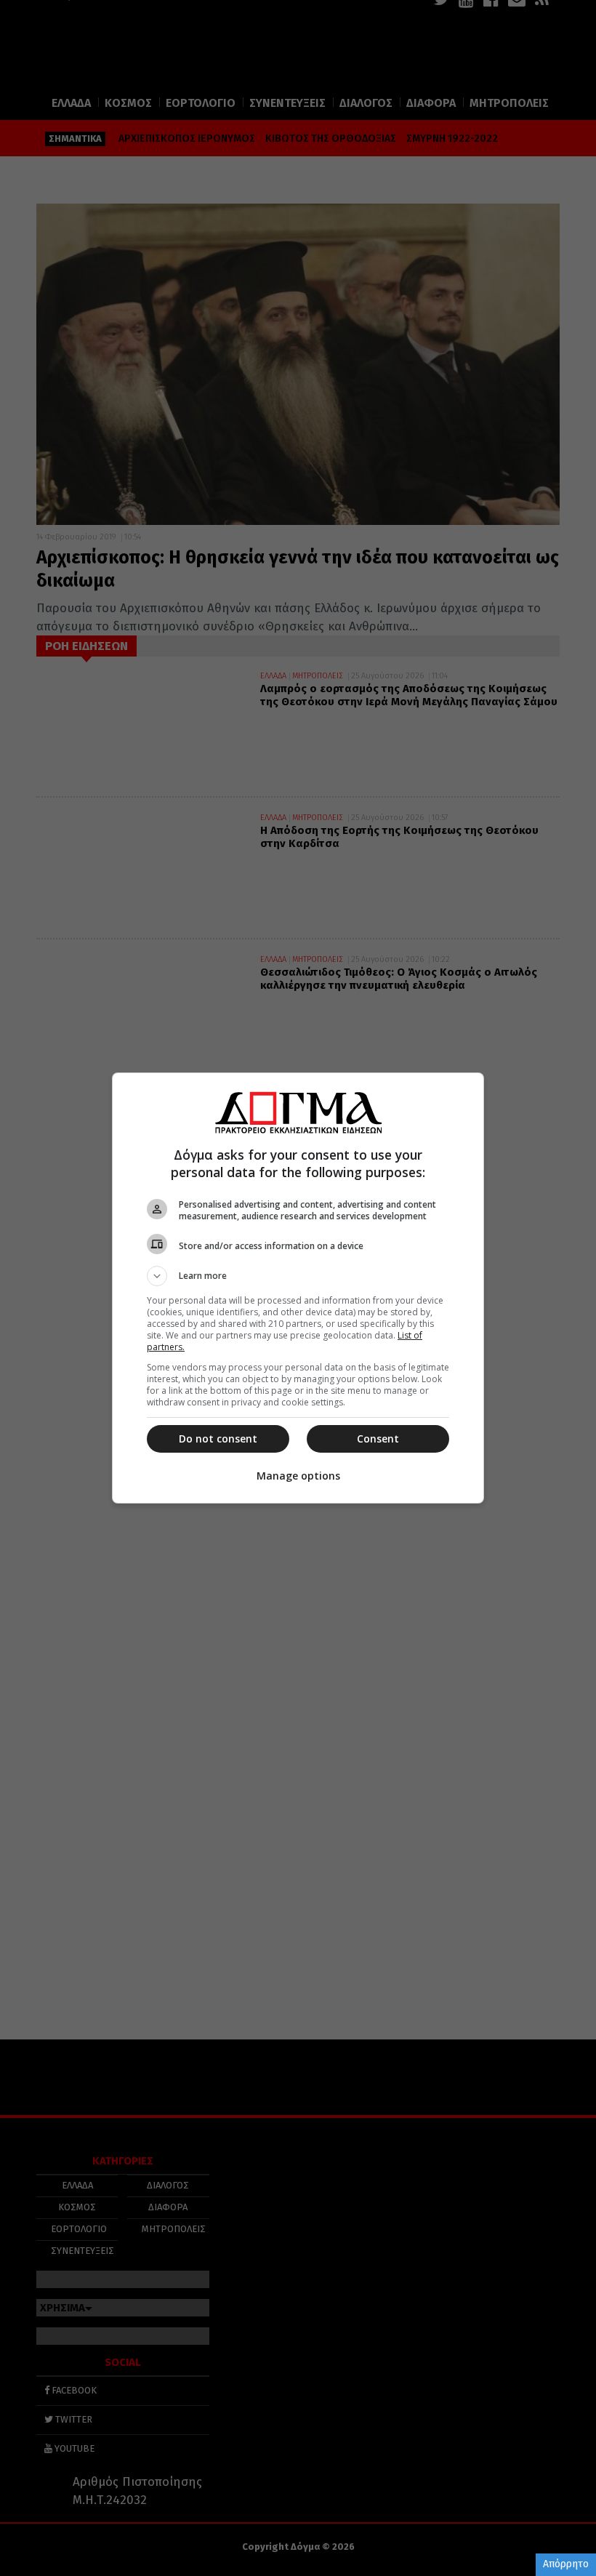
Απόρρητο (566, 2564)
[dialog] (298, 1288)
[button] (298, 1276)
